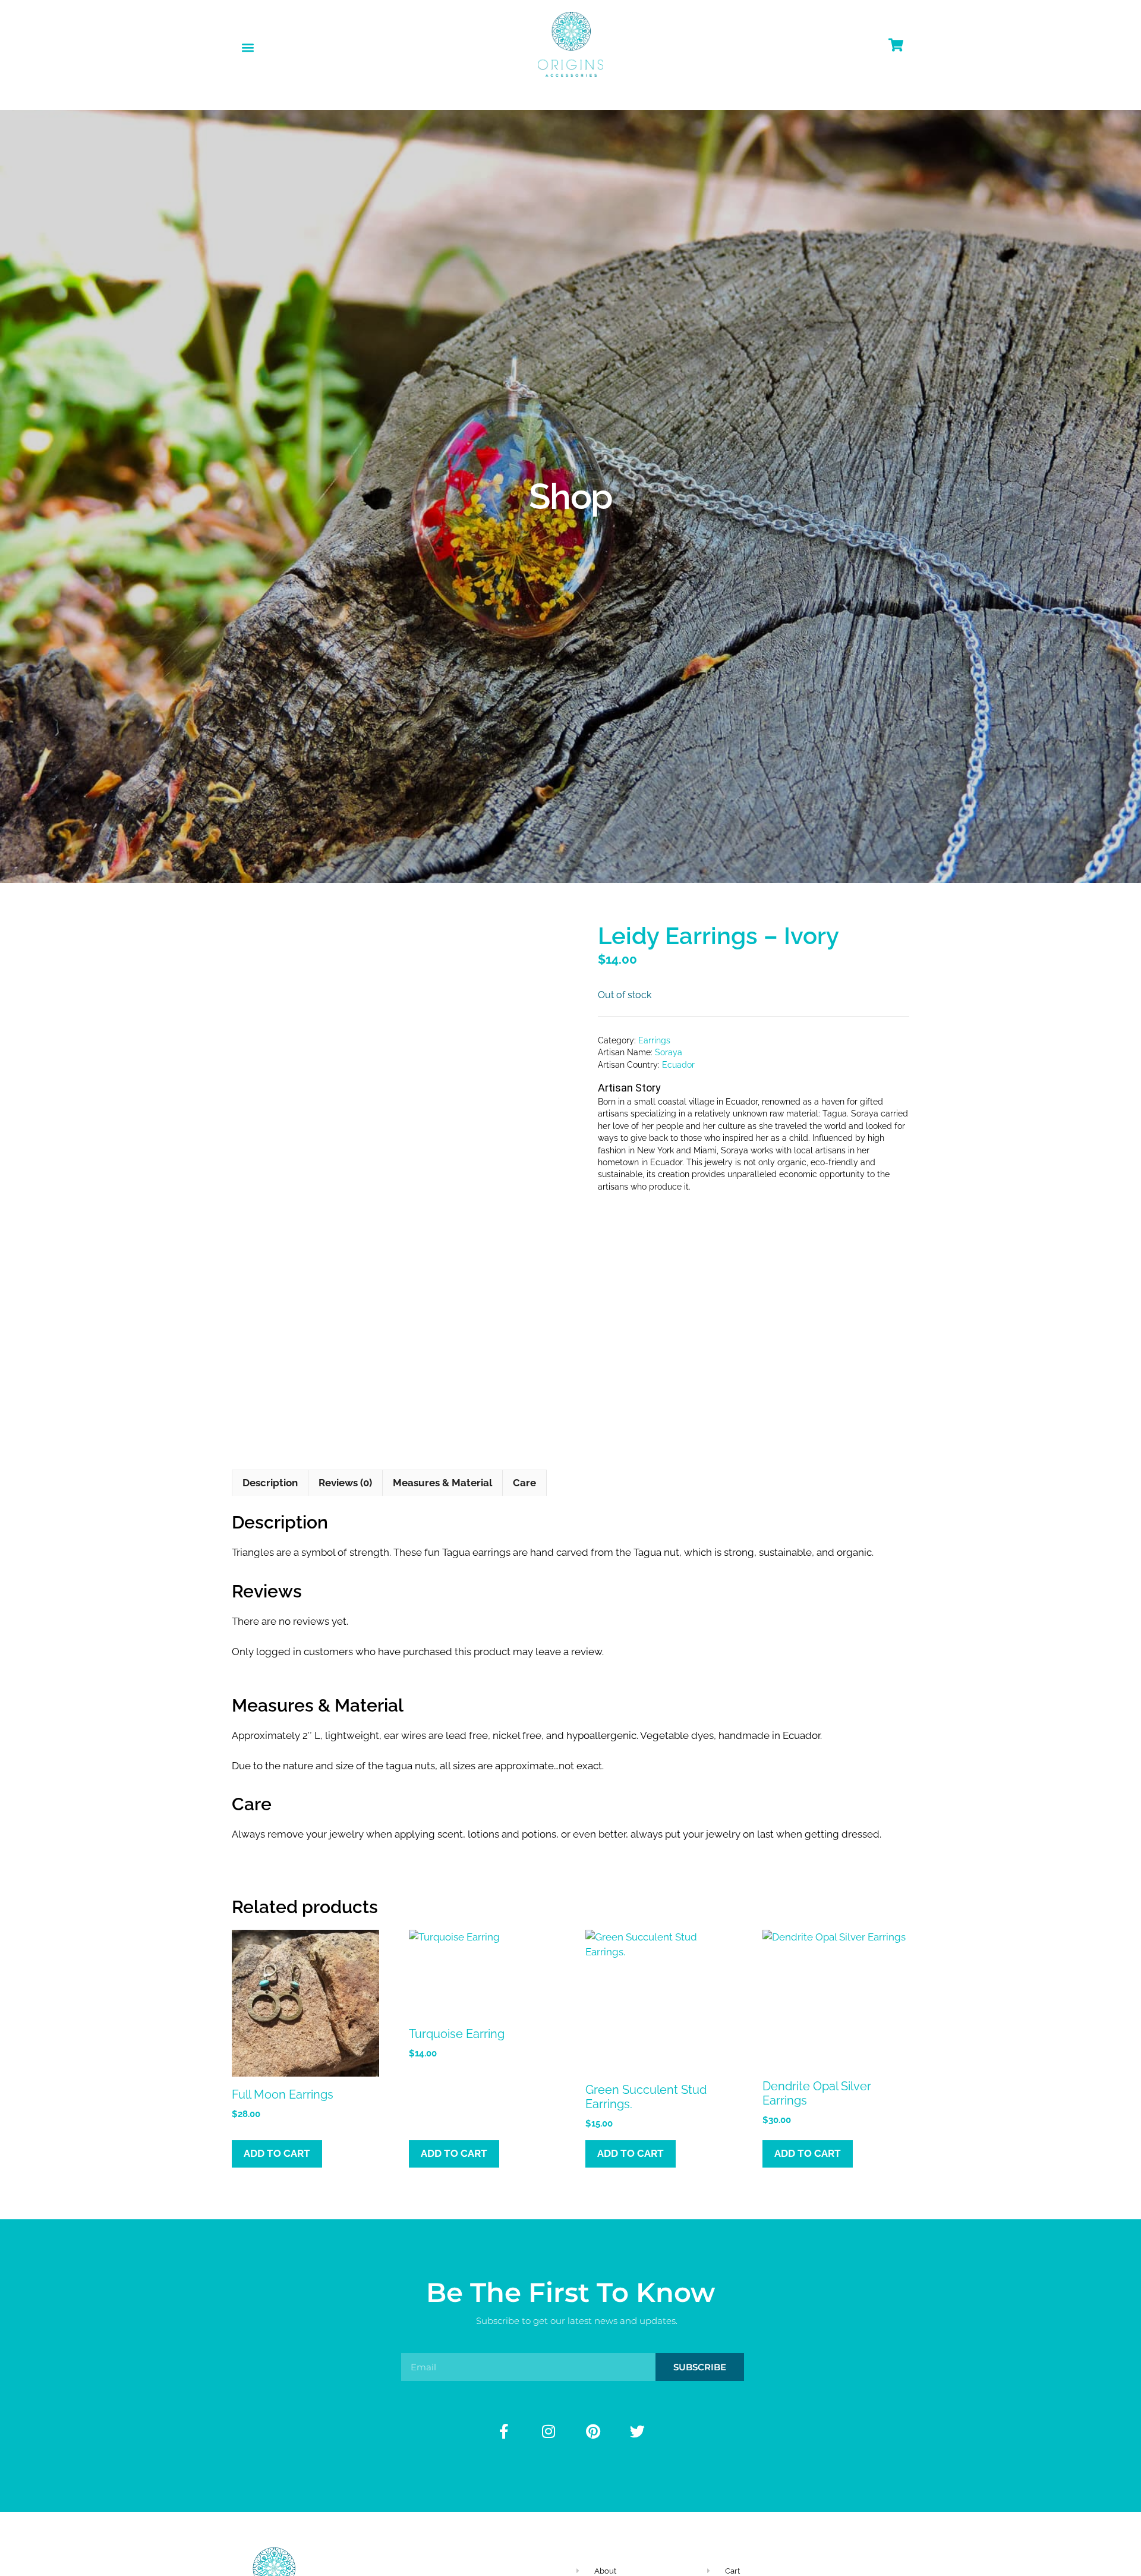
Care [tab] (524, 1483)
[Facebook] (504, 2432)
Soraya (669, 1052)
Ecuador (678, 1065)
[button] (248, 47)
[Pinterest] (593, 2432)
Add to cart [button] (277, 2153)
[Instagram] (549, 2432)
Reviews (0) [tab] (345, 1483)
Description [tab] (270, 1483)
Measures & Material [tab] (442, 1483)
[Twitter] (638, 2432)
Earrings (654, 1040)
